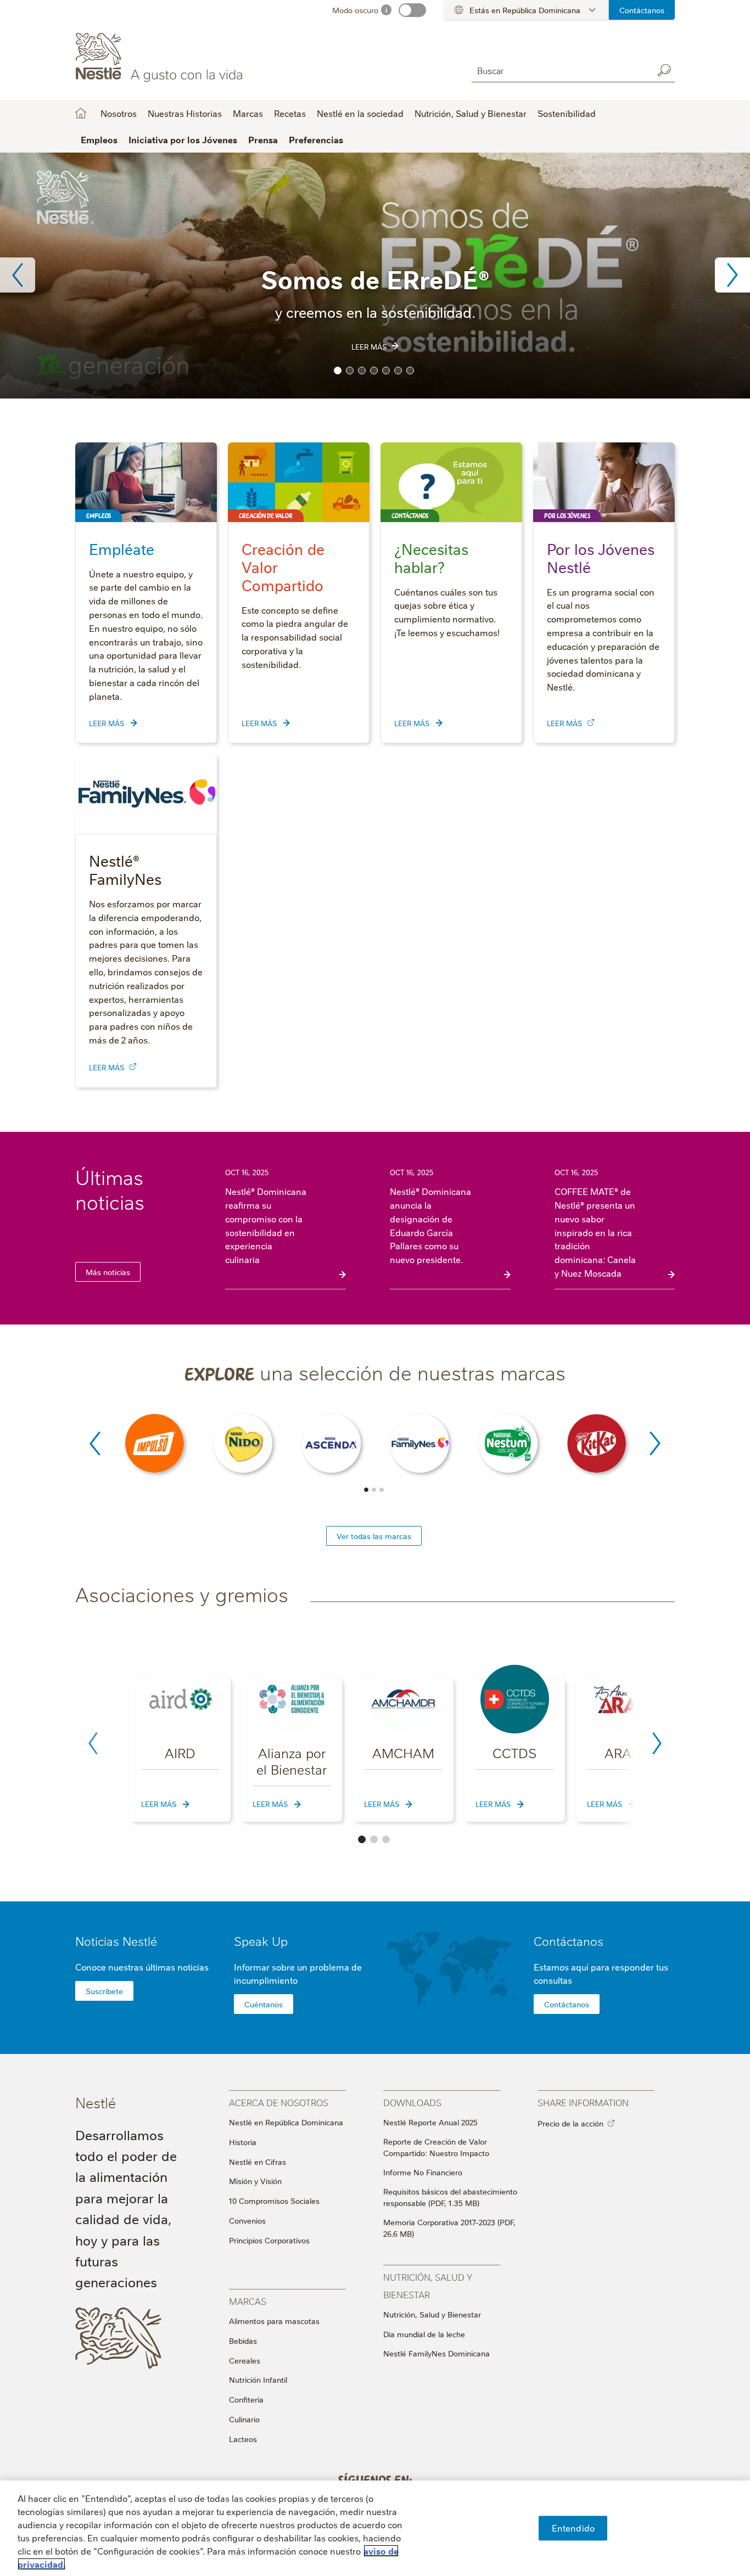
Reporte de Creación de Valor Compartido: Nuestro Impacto (436, 2147)
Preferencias (316, 139)
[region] (375, 2528)
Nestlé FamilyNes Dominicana (436, 2353)
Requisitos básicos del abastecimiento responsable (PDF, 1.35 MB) (450, 2197)
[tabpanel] (375, 276)
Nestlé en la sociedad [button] (360, 113)
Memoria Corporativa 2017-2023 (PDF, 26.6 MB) (449, 2228)
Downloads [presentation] (412, 2102)
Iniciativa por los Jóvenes (183, 139)
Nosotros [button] (119, 113)
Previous (18, 275)
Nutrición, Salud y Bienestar (432, 2314)
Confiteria (246, 2399)
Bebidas (243, 2341)
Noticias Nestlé (116, 1941)
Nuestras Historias (185, 113)
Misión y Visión (255, 2181)
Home (81, 113)
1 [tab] (338, 371)
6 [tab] (398, 371)
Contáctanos (642, 10)
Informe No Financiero (423, 2172)
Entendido (573, 2528)
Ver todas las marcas (374, 1536)
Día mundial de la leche (424, 2334)
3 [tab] (362, 371)
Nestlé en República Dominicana (286, 2122)
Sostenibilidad (567, 113)
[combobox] (559, 70)
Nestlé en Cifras (258, 2162)
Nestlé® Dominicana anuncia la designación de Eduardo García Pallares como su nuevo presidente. (430, 1225)
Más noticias (108, 1272)
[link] (591, 722)
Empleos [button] (99, 139)
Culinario (244, 2419)
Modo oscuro (355, 10)
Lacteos (243, 2439)
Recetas (290, 113)
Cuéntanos (264, 2004)
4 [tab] (374, 371)
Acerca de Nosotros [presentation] (279, 2102)
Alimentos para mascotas (274, 2321)
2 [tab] (350, 371)
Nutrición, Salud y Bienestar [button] (471, 113)
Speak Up (261, 1941)
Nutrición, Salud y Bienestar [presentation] (428, 2285)
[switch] (412, 10)
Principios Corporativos (269, 2240)
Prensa (263, 139)
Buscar (664, 70)
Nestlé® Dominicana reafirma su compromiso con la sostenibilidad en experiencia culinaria (266, 1225)
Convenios (247, 2220)
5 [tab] (386, 371)
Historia (243, 2142)
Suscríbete (104, 1991)
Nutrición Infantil (258, 2379)
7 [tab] (410, 371)
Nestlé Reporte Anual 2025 (430, 2122)
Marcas (248, 113)
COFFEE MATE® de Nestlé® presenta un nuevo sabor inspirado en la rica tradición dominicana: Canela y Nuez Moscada (595, 1232)
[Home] (175, 57)
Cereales (245, 2360)
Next (732, 275)
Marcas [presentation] (248, 2301)
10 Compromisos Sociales (274, 2201)
